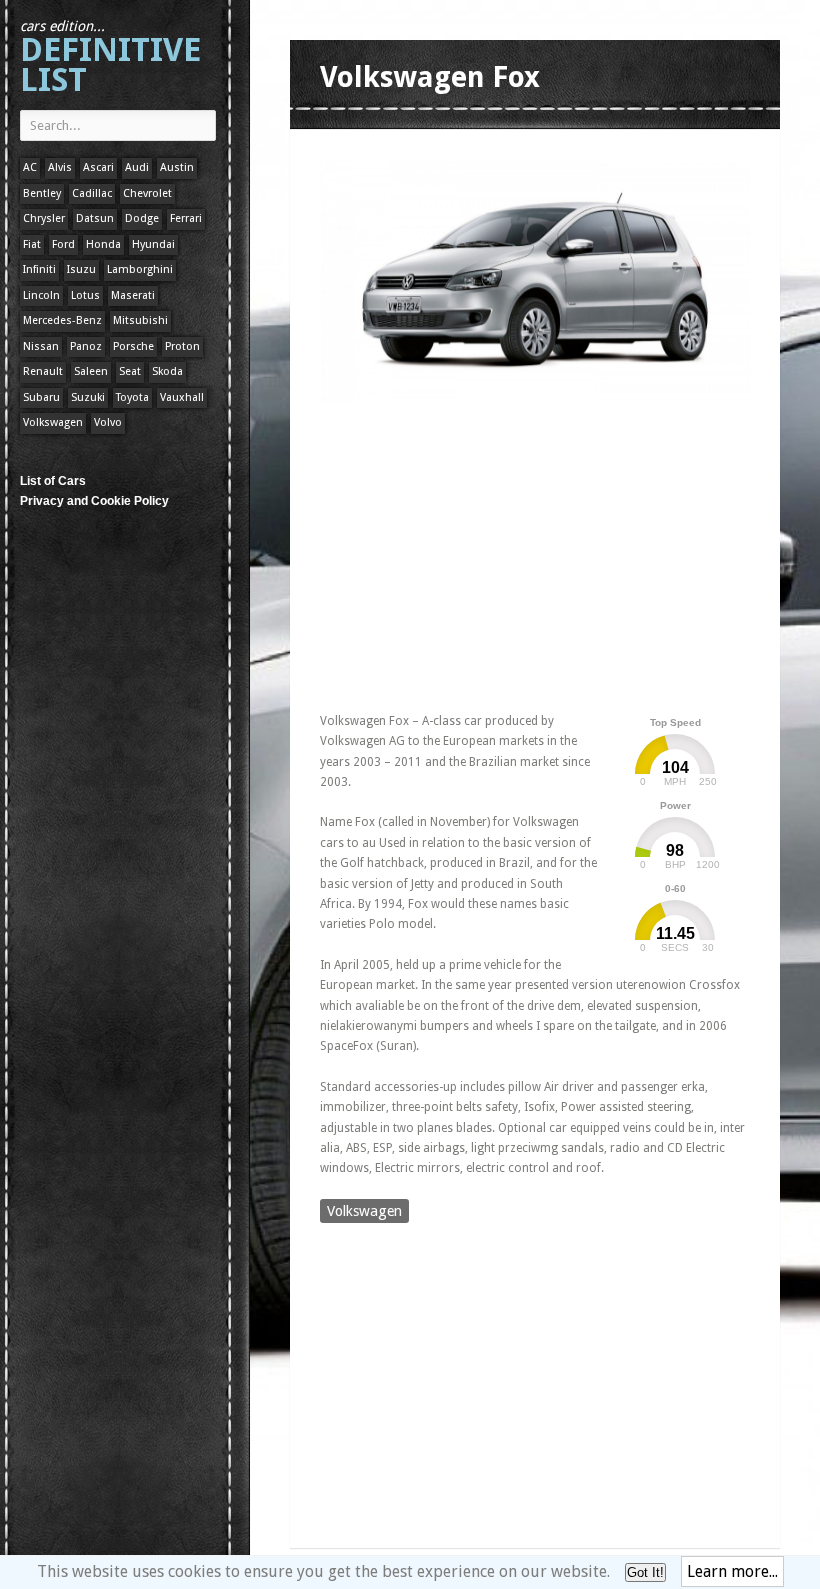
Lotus (85, 295)
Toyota (132, 397)
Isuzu (81, 269)
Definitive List (110, 58)
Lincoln (41, 295)
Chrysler (44, 218)
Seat (130, 371)
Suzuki (88, 397)
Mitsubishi (140, 320)
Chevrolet (147, 193)
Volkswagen (53, 422)
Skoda (167, 371)
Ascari (98, 167)
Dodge (142, 218)
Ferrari (186, 218)
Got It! (645, 1572)
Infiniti (39, 269)
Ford (63, 244)
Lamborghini (140, 269)
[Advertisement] (554, 553)
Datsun (95, 218)
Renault (43, 371)
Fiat (32, 244)
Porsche (133, 346)
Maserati (133, 295)
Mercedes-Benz (62, 320)
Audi (137, 167)
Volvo (108, 422)
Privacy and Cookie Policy (94, 501)
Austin (177, 167)
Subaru (41, 397)
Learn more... (732, 1571)
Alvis (60, 167)
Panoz (86, 346)
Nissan (41, 346)
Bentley (42, 193)
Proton (182, 346)
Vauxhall (182, 397)
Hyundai (153, 244)
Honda (103, 244)
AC (30, 167)
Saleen (91, 371)
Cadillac (92, 193)
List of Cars (53, 481)
